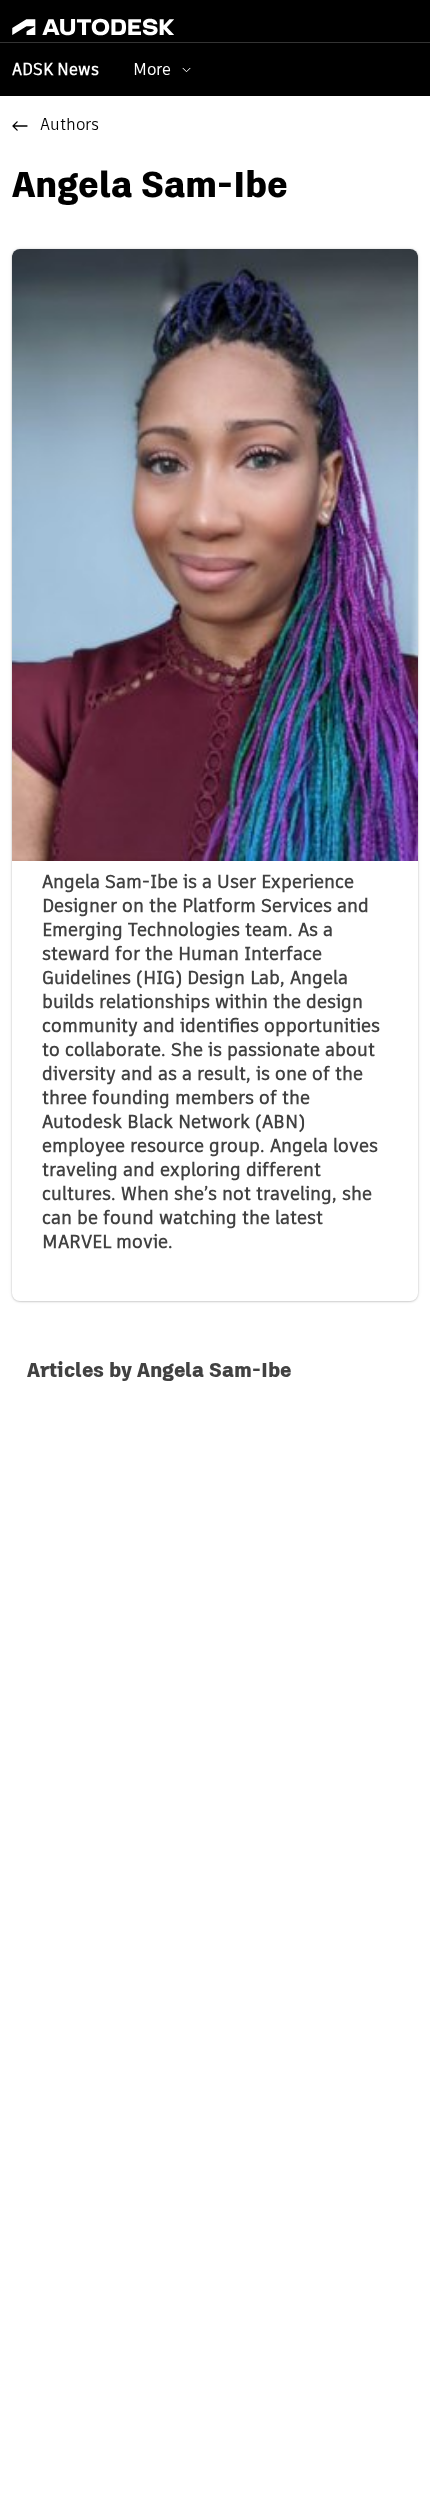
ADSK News (55, 71)
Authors (69, 126)
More (152, 69)
